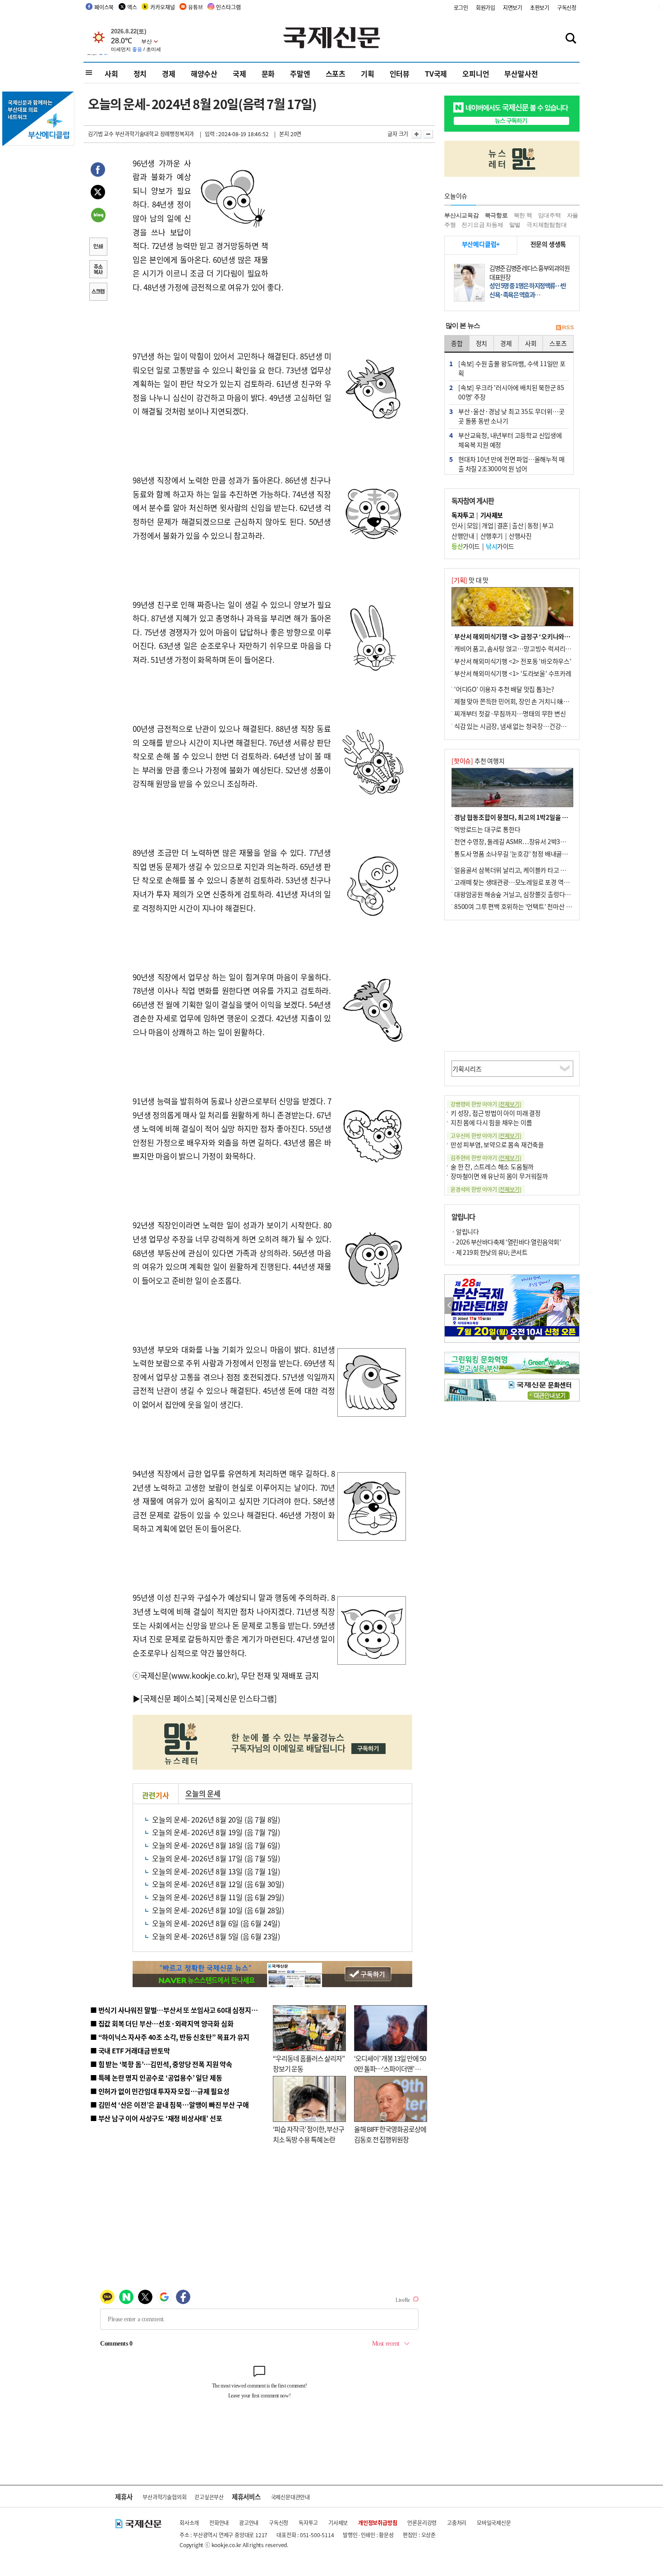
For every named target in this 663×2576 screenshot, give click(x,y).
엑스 (132, 7)
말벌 (515, 225)
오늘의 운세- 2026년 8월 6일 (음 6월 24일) (216, 1923)
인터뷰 (400, 73)
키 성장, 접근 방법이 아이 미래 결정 (496, 1113)
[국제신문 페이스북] (172, 1698)
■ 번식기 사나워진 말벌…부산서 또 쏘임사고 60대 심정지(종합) (180, 2010)
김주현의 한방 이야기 (486, 1158)
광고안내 (249, 2523)
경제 (169, 73)
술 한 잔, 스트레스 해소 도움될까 (492, 1166)
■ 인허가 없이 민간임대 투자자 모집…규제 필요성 (160, 2091)
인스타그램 (228, 7)
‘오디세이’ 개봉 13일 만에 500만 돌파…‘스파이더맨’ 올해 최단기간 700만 (390, 2068)
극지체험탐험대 (547, 225)
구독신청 (567, 7)
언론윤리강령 (422, 2523)
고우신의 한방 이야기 (486, 1136)
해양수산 (204, 73)
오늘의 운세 (203, 1793)
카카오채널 (162, 7)
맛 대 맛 (470, 580)
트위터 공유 (98, 193)
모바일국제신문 (494, 2523)
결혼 (503, 525)
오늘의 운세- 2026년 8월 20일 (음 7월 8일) (216, 1819)
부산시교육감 (462, 215)
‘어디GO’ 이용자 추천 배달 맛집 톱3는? (504, 689)
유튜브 (195, 7)
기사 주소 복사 (98, 270)
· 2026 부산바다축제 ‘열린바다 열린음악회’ (506, 1242)
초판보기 (540, 7)
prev (449, 1306)
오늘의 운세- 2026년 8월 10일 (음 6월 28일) (218, 1910)
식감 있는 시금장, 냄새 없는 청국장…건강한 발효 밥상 (523, 726)
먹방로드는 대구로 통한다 (487, 829)
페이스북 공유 (98, 171)
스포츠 (336, 73)
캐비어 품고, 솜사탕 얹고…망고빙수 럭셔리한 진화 (519, 648)
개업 (487, 525)
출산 (518, 525)
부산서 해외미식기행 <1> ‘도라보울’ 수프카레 (513, 673)
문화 (268, 73)
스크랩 (98, 293)
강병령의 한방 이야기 (486, 1104)
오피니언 (476, 73)
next (574, 1306)
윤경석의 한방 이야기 (486, 1189)
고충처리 (457, 2523)
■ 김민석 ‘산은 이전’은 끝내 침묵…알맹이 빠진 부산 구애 (169, 2105)
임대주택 (550, 215)
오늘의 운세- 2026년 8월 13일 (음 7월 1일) (216, 1871)
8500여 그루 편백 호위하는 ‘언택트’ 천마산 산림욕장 (522, 906)
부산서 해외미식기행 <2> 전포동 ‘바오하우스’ (513, 661)
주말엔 (300, 73)
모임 (472, 525)
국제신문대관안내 (290, 2497)
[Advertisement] (341, 213)
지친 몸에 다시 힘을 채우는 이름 (491, 1122)
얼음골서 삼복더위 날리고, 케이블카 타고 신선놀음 (519, 870)
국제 (239, 73)
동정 (533, 525)
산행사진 (520, 536)
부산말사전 (521, 73)
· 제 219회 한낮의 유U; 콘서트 (489, 1252)
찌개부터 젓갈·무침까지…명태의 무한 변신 (510, 713)
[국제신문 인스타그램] (241, 1698)
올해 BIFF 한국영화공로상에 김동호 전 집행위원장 (390, 2134)
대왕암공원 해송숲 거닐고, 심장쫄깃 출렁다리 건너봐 (522, 894)
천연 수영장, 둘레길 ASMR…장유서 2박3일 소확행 (519, 841)
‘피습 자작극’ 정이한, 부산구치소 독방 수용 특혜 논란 (308, 2134)
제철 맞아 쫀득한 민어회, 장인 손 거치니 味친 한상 (518, 701)
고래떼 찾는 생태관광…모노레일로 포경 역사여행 (518, 882)
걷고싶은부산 (209, 2497)
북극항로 (496, 215)
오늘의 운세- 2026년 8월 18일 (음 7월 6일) (216, 1845)
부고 (548, 525)
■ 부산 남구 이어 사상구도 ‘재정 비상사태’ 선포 (156, 2118)
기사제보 (338, 2523)
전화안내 (219, 2523)
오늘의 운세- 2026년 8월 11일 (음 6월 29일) (218, 1897)
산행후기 (492, 536)
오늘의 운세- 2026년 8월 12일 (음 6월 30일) (218, 1884)
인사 (457, 525)
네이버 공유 (98, 216)
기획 (368, 73)
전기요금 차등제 (482, 225)
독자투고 (308, 2523)
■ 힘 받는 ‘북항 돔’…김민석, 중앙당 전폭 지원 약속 (161, 2064)
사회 (111, 73)
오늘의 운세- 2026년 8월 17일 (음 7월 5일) (216, 1858)
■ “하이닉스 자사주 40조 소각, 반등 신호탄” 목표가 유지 (170, 2037)
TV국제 (436, 73)
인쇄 (98, 248)
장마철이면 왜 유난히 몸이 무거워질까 (499, 1176)
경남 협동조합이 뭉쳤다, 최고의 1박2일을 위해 (514, 817)
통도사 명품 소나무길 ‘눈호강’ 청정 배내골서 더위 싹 (521, 854)
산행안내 (463, 536)
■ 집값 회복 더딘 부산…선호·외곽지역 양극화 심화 (162, 2023)
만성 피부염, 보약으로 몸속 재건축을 (497, 1144)
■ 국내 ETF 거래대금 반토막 (130, 2050)
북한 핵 (523, 215)
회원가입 (486, 7)
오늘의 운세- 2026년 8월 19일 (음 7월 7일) (216, 1832)
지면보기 (513, 7)
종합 (457, 343)
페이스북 (104, 7)
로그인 (461, 7)
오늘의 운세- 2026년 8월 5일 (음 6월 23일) (216, 1936)
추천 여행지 (478, 761)
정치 (140, 73)
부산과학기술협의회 (164, 2497)
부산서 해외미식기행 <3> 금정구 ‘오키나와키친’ (516, 636)
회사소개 (189, 2523)
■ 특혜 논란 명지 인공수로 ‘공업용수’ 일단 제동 (156, 2078)
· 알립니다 (465, 1231)
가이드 (466, 546)
